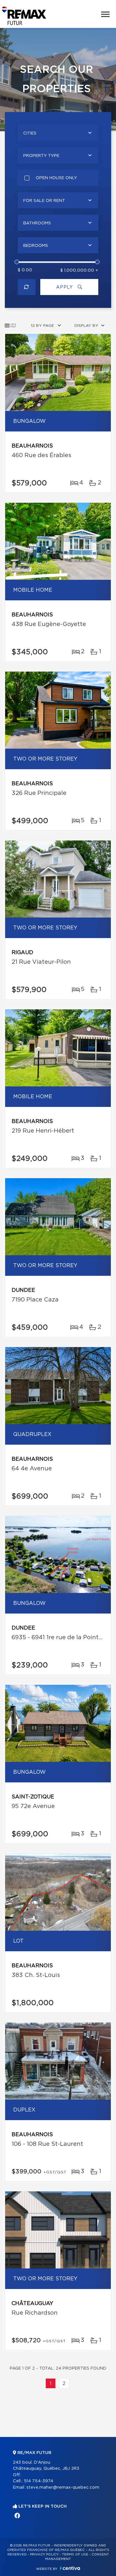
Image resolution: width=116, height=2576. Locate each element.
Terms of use (75, 2554)
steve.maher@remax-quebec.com (63, 2488)
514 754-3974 (39, 2481)
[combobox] (58, 133)
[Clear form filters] (27, 287)
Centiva (70, 2568)
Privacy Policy (44, 2554)
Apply (65, 287)
